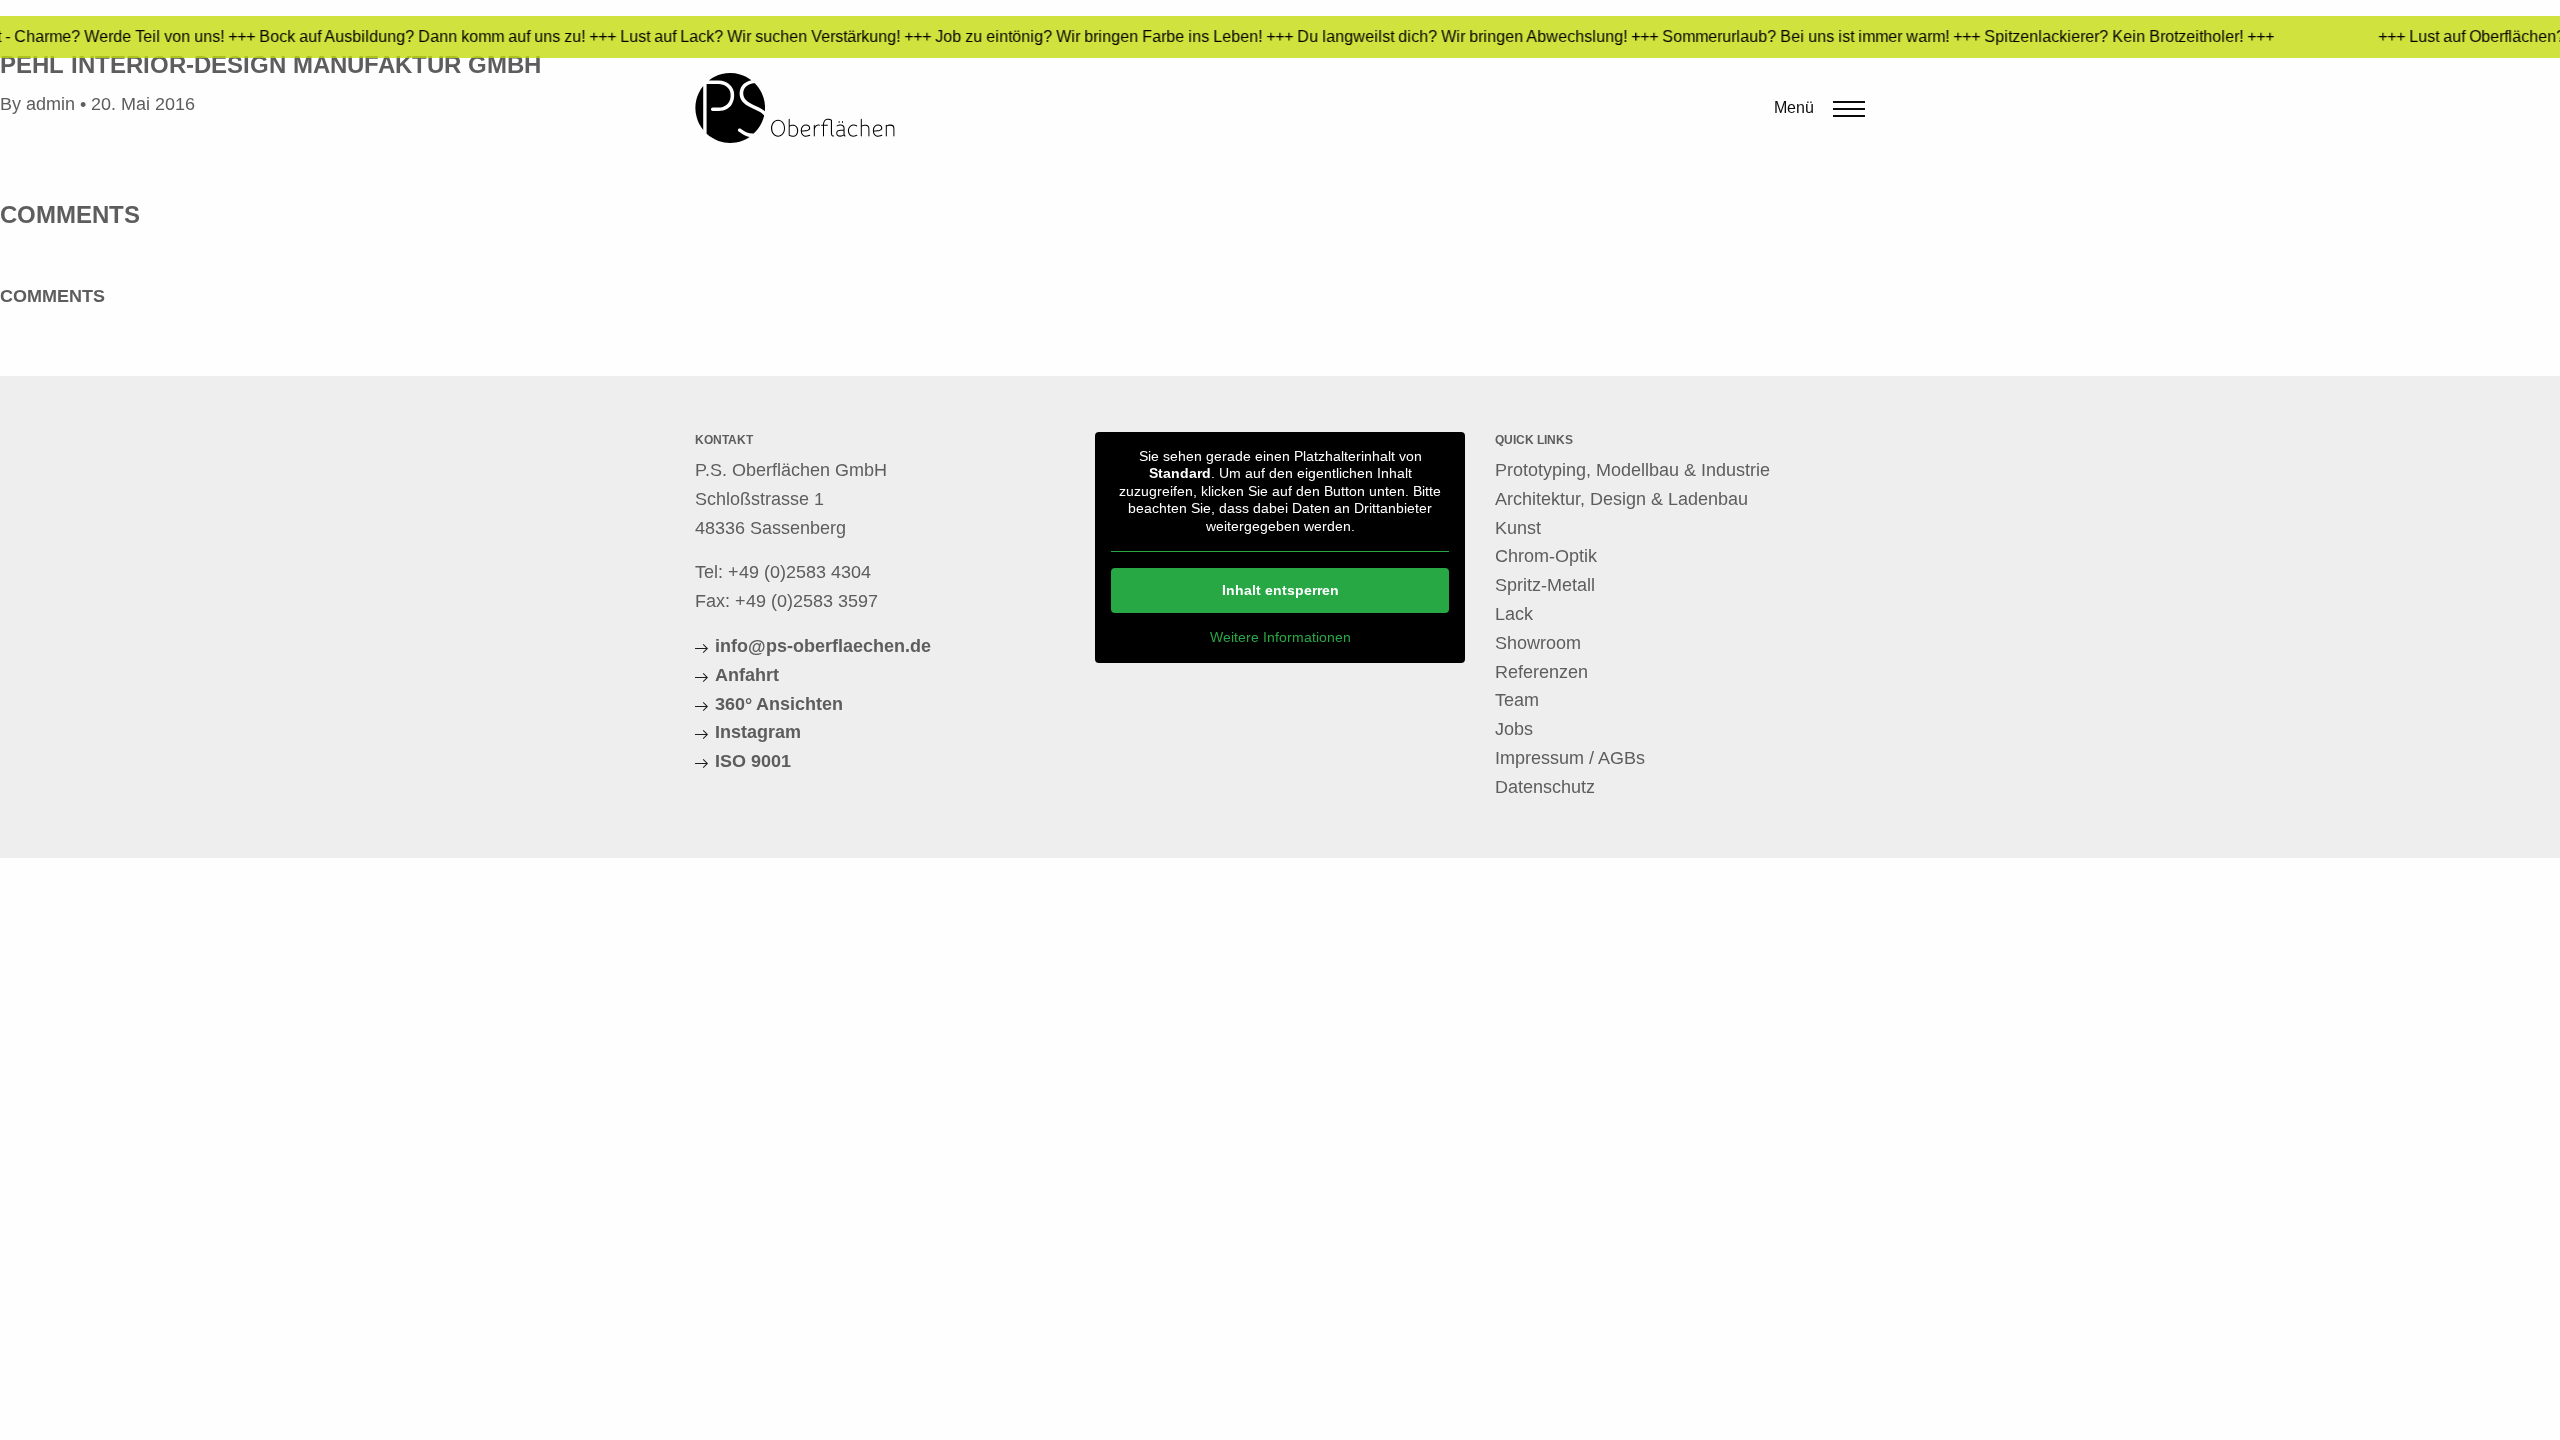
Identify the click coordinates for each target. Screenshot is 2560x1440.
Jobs (1514, 729)
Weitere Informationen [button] (1280, 637)
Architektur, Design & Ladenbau (1621, 499)
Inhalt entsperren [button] (1280, 590)
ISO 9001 (753, 761)
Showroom (1538, 643)
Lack (1514, 614)
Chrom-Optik (1546, 556)
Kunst (1518, 528)
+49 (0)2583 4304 (799, 572)
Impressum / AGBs (1570, 758)
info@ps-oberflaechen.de (823, 646)
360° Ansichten (779, 704)
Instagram (758, 732)
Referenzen (1541, 672)
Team (1517, 700)
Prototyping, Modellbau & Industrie (1632, 470)
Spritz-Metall (1545, 585)
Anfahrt (747, 675)
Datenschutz (1545, 787)
